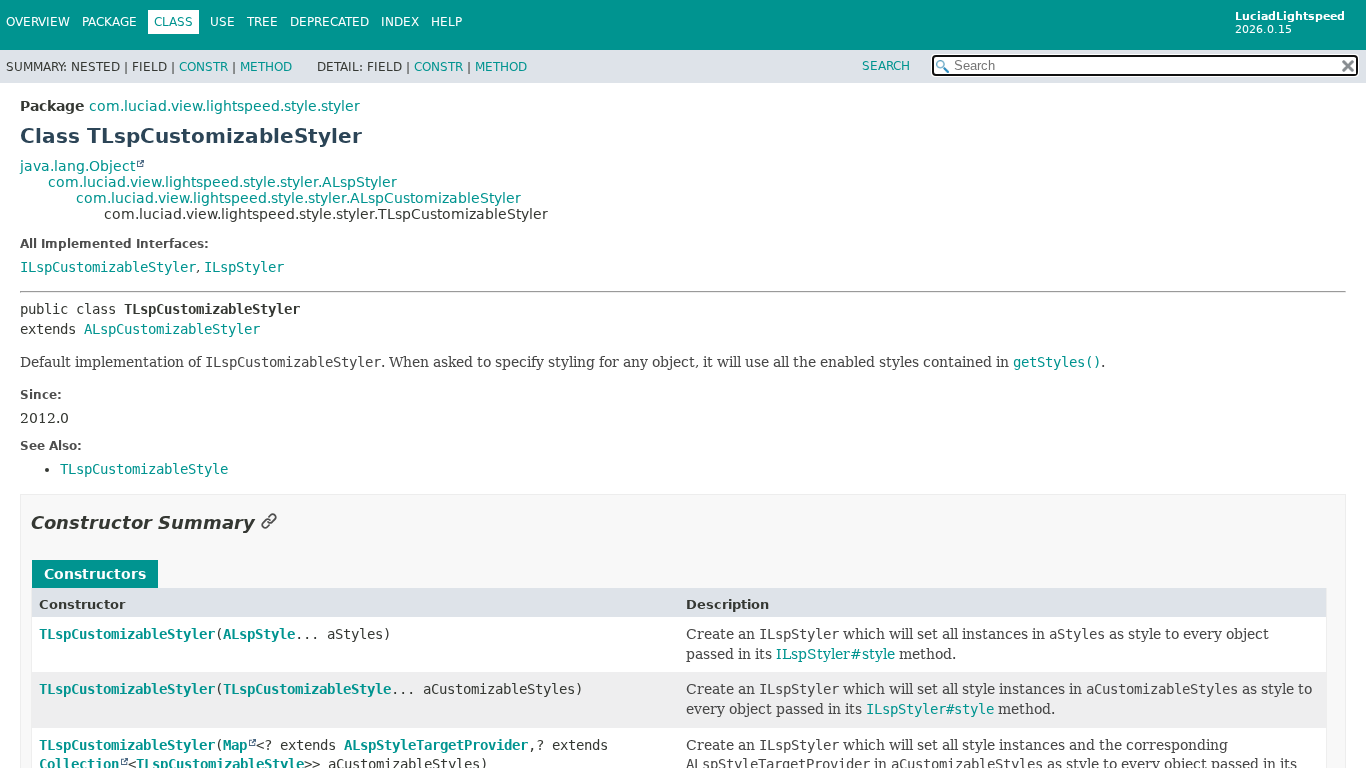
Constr (203, 67)
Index (400, 22)
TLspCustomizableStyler (127, 634)
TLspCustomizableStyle (307, 689)
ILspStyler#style (835, 654)
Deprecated (329, 22)
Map (235, 745)
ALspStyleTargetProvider (436, 745)
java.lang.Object (77, 166)
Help (446, 22)
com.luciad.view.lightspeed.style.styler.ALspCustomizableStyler (298, 198)
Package (109, 22)
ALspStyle (259, 634)
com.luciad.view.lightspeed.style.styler (224, 106)
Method (266, 67)
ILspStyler (244, 267)
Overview (38, 22)
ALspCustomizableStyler (172, 329)
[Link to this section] (269, 522)
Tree (262, 22)
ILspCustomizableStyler (108, 267)
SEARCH (886, 66)
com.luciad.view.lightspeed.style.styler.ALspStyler (222, 182)
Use (222, 22)
